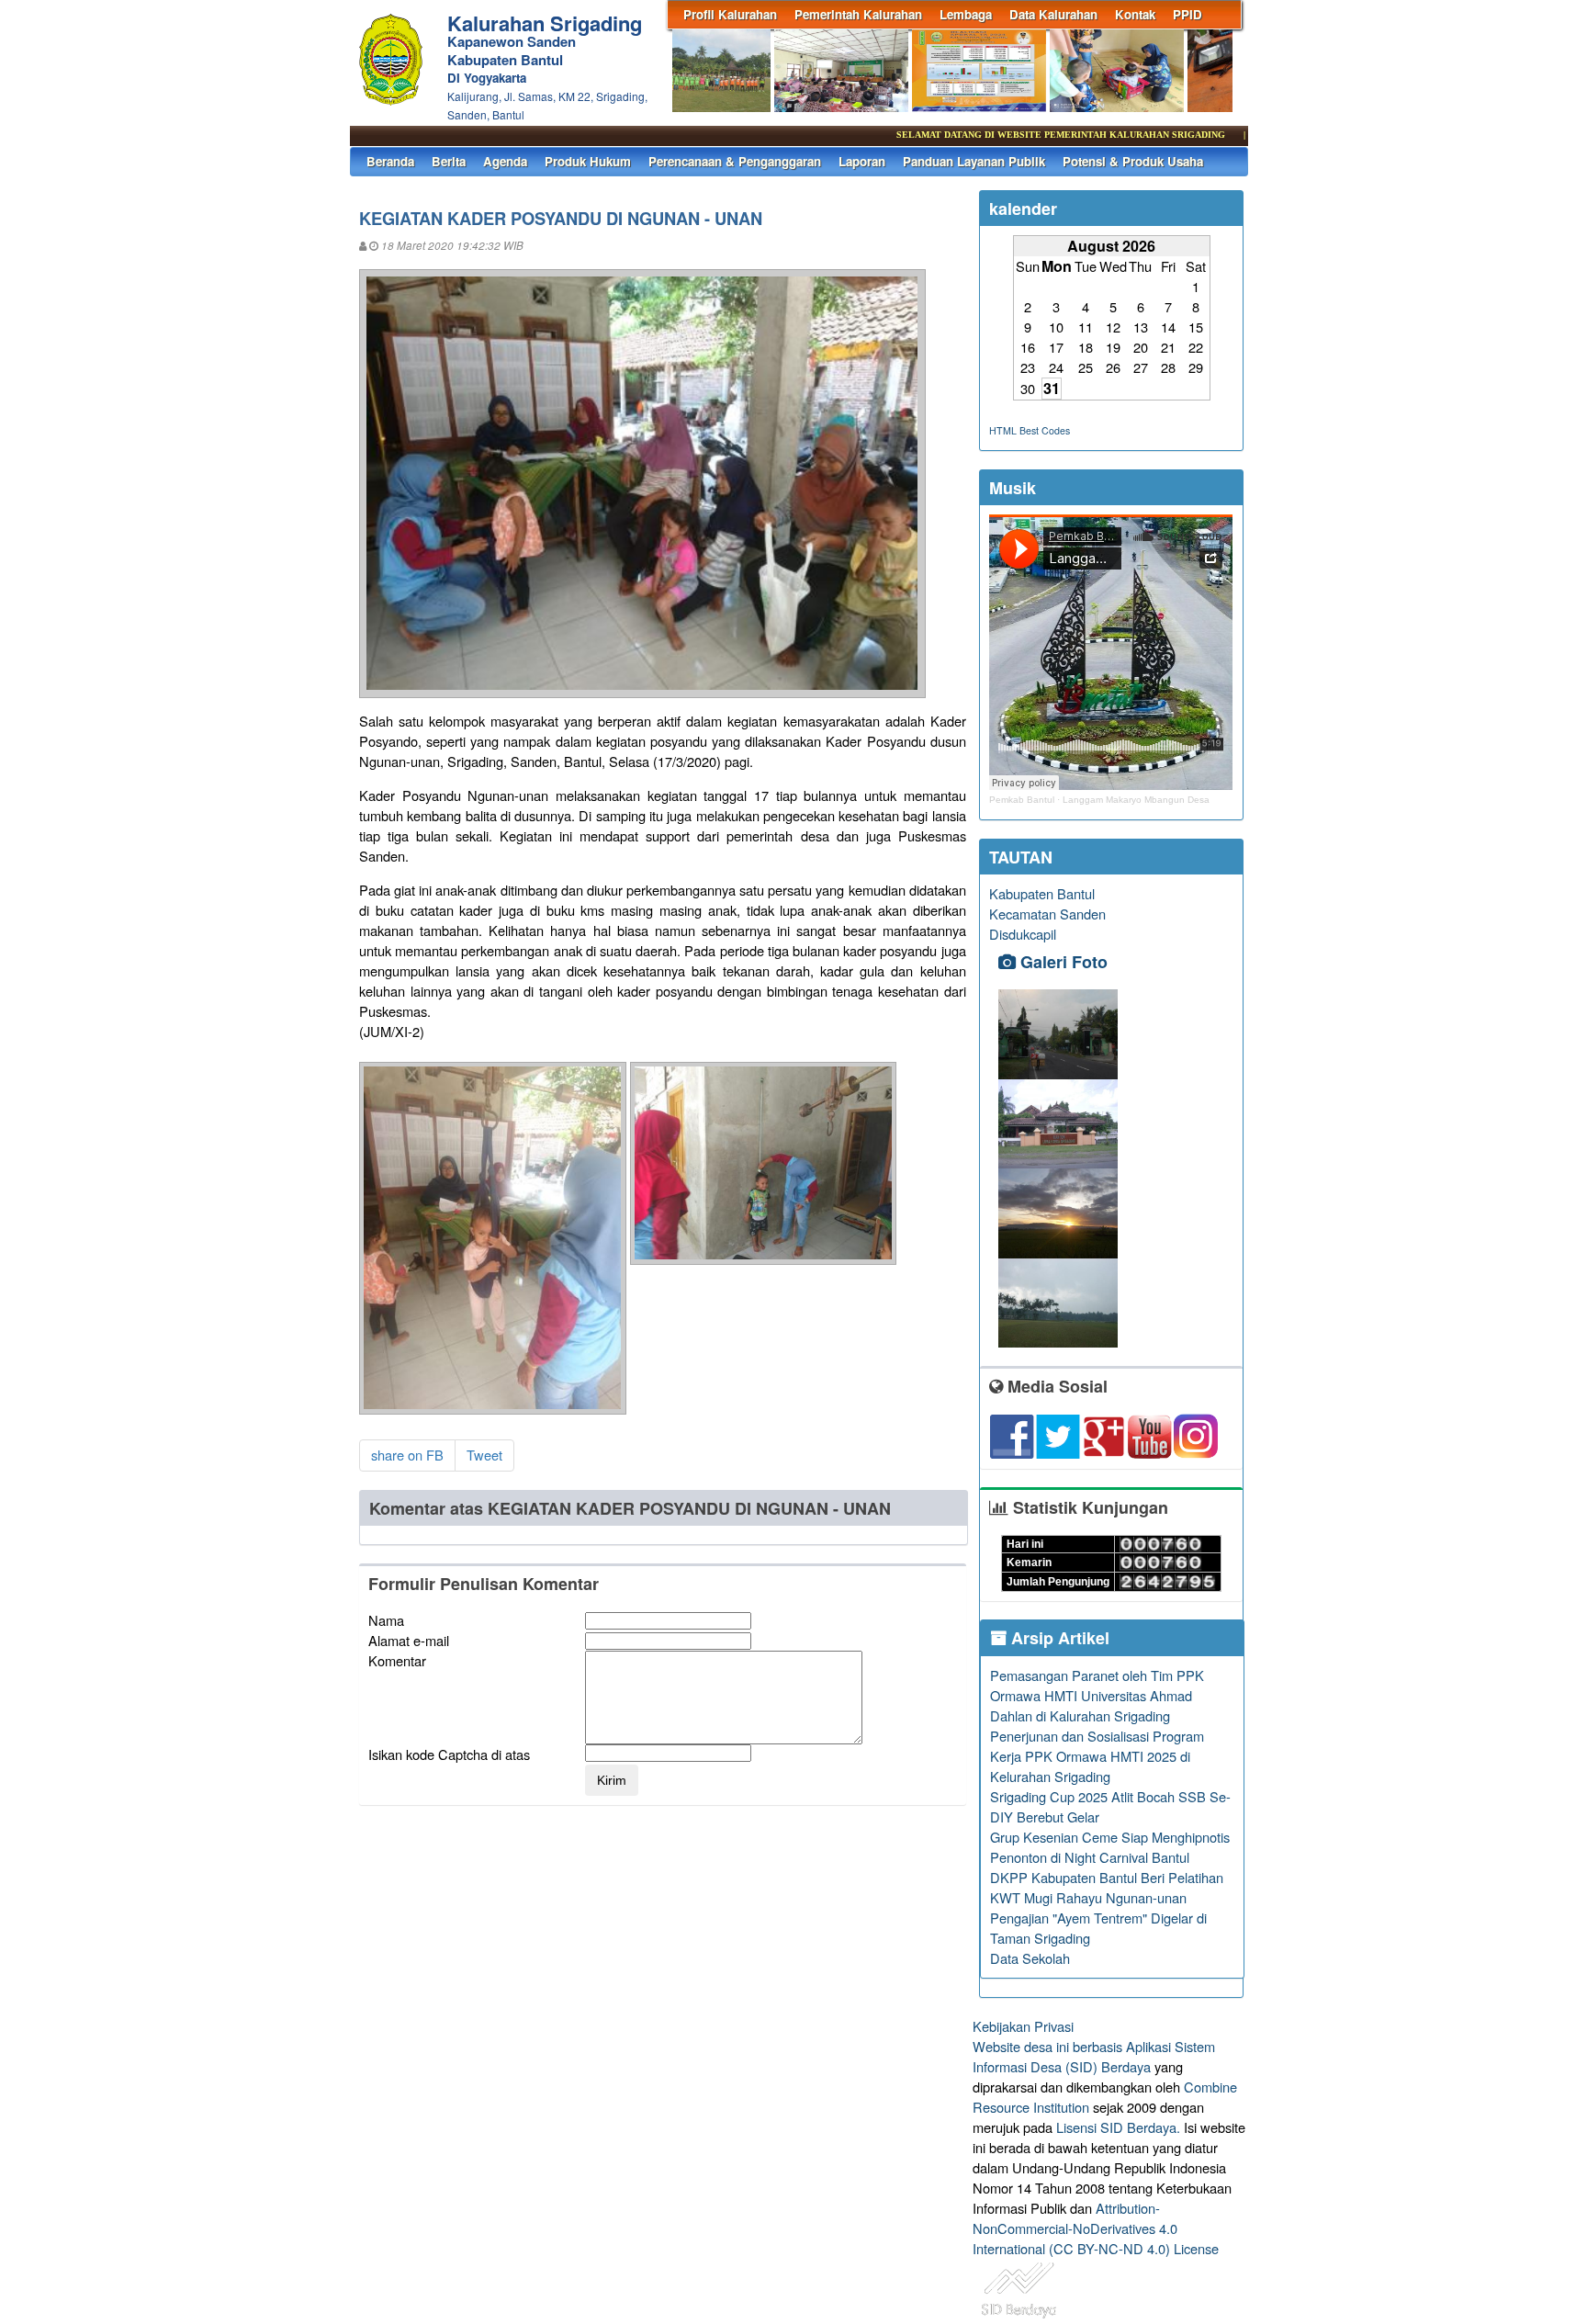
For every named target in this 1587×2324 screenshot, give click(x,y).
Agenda (505, 161)
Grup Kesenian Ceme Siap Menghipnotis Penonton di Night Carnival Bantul (1110, 1847)
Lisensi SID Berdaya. (1118, 2127)
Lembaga (966, 14)
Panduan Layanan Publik (974, 161)
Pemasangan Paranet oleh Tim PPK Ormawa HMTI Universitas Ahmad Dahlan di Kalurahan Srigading (1097, 1695)
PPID (1187, 14)
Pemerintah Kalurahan (858, 14)
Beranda (390, 161)
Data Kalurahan (1053, 14)
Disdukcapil (1023, 934)
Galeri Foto (1062, 962)
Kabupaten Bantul (1042, 893)
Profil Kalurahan (730, 14)
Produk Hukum (588, 161)
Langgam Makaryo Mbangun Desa (1136, 800)
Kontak (1135, 14)
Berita (449, 161)
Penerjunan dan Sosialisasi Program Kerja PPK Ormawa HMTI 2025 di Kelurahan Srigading (1097, 1756)
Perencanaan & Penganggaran (735, 161)
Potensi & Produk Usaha (1133, 161)
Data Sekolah (1030, 1958)
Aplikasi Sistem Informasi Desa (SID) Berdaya (1094, 2056)
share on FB (407, 1455)
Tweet (484, 1455)
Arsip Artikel (1058, 1638)
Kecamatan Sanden (1047, 914)
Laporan (862, 161)
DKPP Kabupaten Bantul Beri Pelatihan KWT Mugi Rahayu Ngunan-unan (1107, 1887)
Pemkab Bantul (1022, 800)
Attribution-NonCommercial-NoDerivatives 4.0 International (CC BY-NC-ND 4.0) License (1096, 2228)
